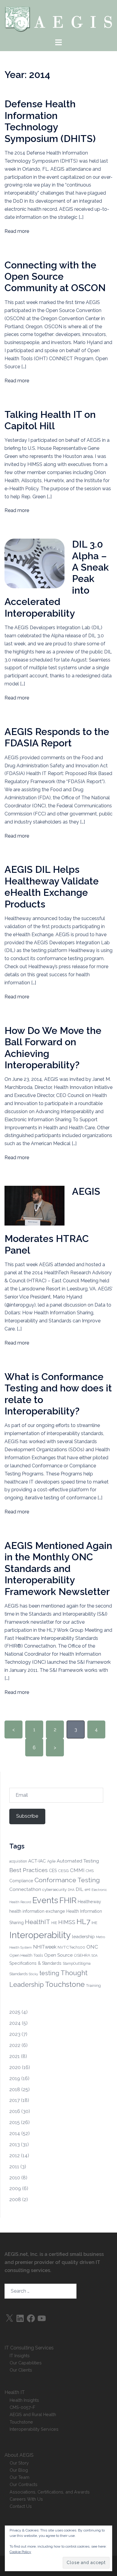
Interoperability (40, 1935)
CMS (90, 1871)
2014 (15, 2133)
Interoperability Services (34, 2429)
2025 (15, 2012)
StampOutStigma (77, 1964)
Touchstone (65, 1984)
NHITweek (45, 1947)
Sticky (33, 1974)
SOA (94, 1955)
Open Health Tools (26, 1955)
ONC (92, 1947)
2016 (15, 2111)
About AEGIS (19, 2455)
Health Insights (24, 2400)
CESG (63, 1871)
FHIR (68, 1900)
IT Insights (20, 2356)
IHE (94, 1923)
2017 (15, 2100)
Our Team (19, 2477)
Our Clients (21, 2370)
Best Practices (28, 1870)
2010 (15, 2178)
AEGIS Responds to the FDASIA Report (57, 737)
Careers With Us (26, 2499)
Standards (18, 1974)
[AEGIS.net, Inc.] (58, 19)
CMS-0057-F (22, 2407)
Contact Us (21, 2506)
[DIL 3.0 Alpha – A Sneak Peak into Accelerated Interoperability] (34, 563)
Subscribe (27, 1816)
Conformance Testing (67, 1880)
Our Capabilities (26, 2363)
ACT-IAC (37, 1861)
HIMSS (67, 1922)
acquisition (18, 1861)
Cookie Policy (20, 2552)
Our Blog (19, 2470)
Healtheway (89, 1902)
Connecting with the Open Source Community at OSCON (55, 276)
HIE (54, 1923)
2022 (15, 2045)
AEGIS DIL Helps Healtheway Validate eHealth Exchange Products (52, 887)
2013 (15, 2145)
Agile (51, 1861)
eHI (87, 1890)
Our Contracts (24, 2484)
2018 (15, 2090)
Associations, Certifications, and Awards (50, 2492)
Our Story (19, 2463)
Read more (17, 231)
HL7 (83, 1922)
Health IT (15, 2392)
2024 (15, 2023)
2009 (15, 2188)
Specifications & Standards (35, 1963)
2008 (15, 2200)
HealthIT (37, 1922)
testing (49, 1973)
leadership (83, 1936)
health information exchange (37, 1911)
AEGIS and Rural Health (33, 2414)
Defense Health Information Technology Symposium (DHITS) (50, 121)
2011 (14, 2167)
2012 (15, 2156)
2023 (15, 2034)
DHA (71, 1890)
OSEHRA (82, 1955)
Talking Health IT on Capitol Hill (50, 420)
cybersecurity (54, 1889)
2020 (15, 2067)
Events (45, 1900)
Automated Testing (78, 1861)
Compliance (21, 1881)
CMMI (77, 1870)
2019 (15, 2078)
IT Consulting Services (29, 2348)
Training (93, 1985)
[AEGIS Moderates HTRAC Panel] (34, 1205)
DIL (79, 1889)
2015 (15, 2122)
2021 (15, 2056)
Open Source (58, 1955)
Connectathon (25, 1889)
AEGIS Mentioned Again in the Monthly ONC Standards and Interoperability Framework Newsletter (58, 1569)
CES (53, 1871)
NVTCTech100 (71, 1947)
